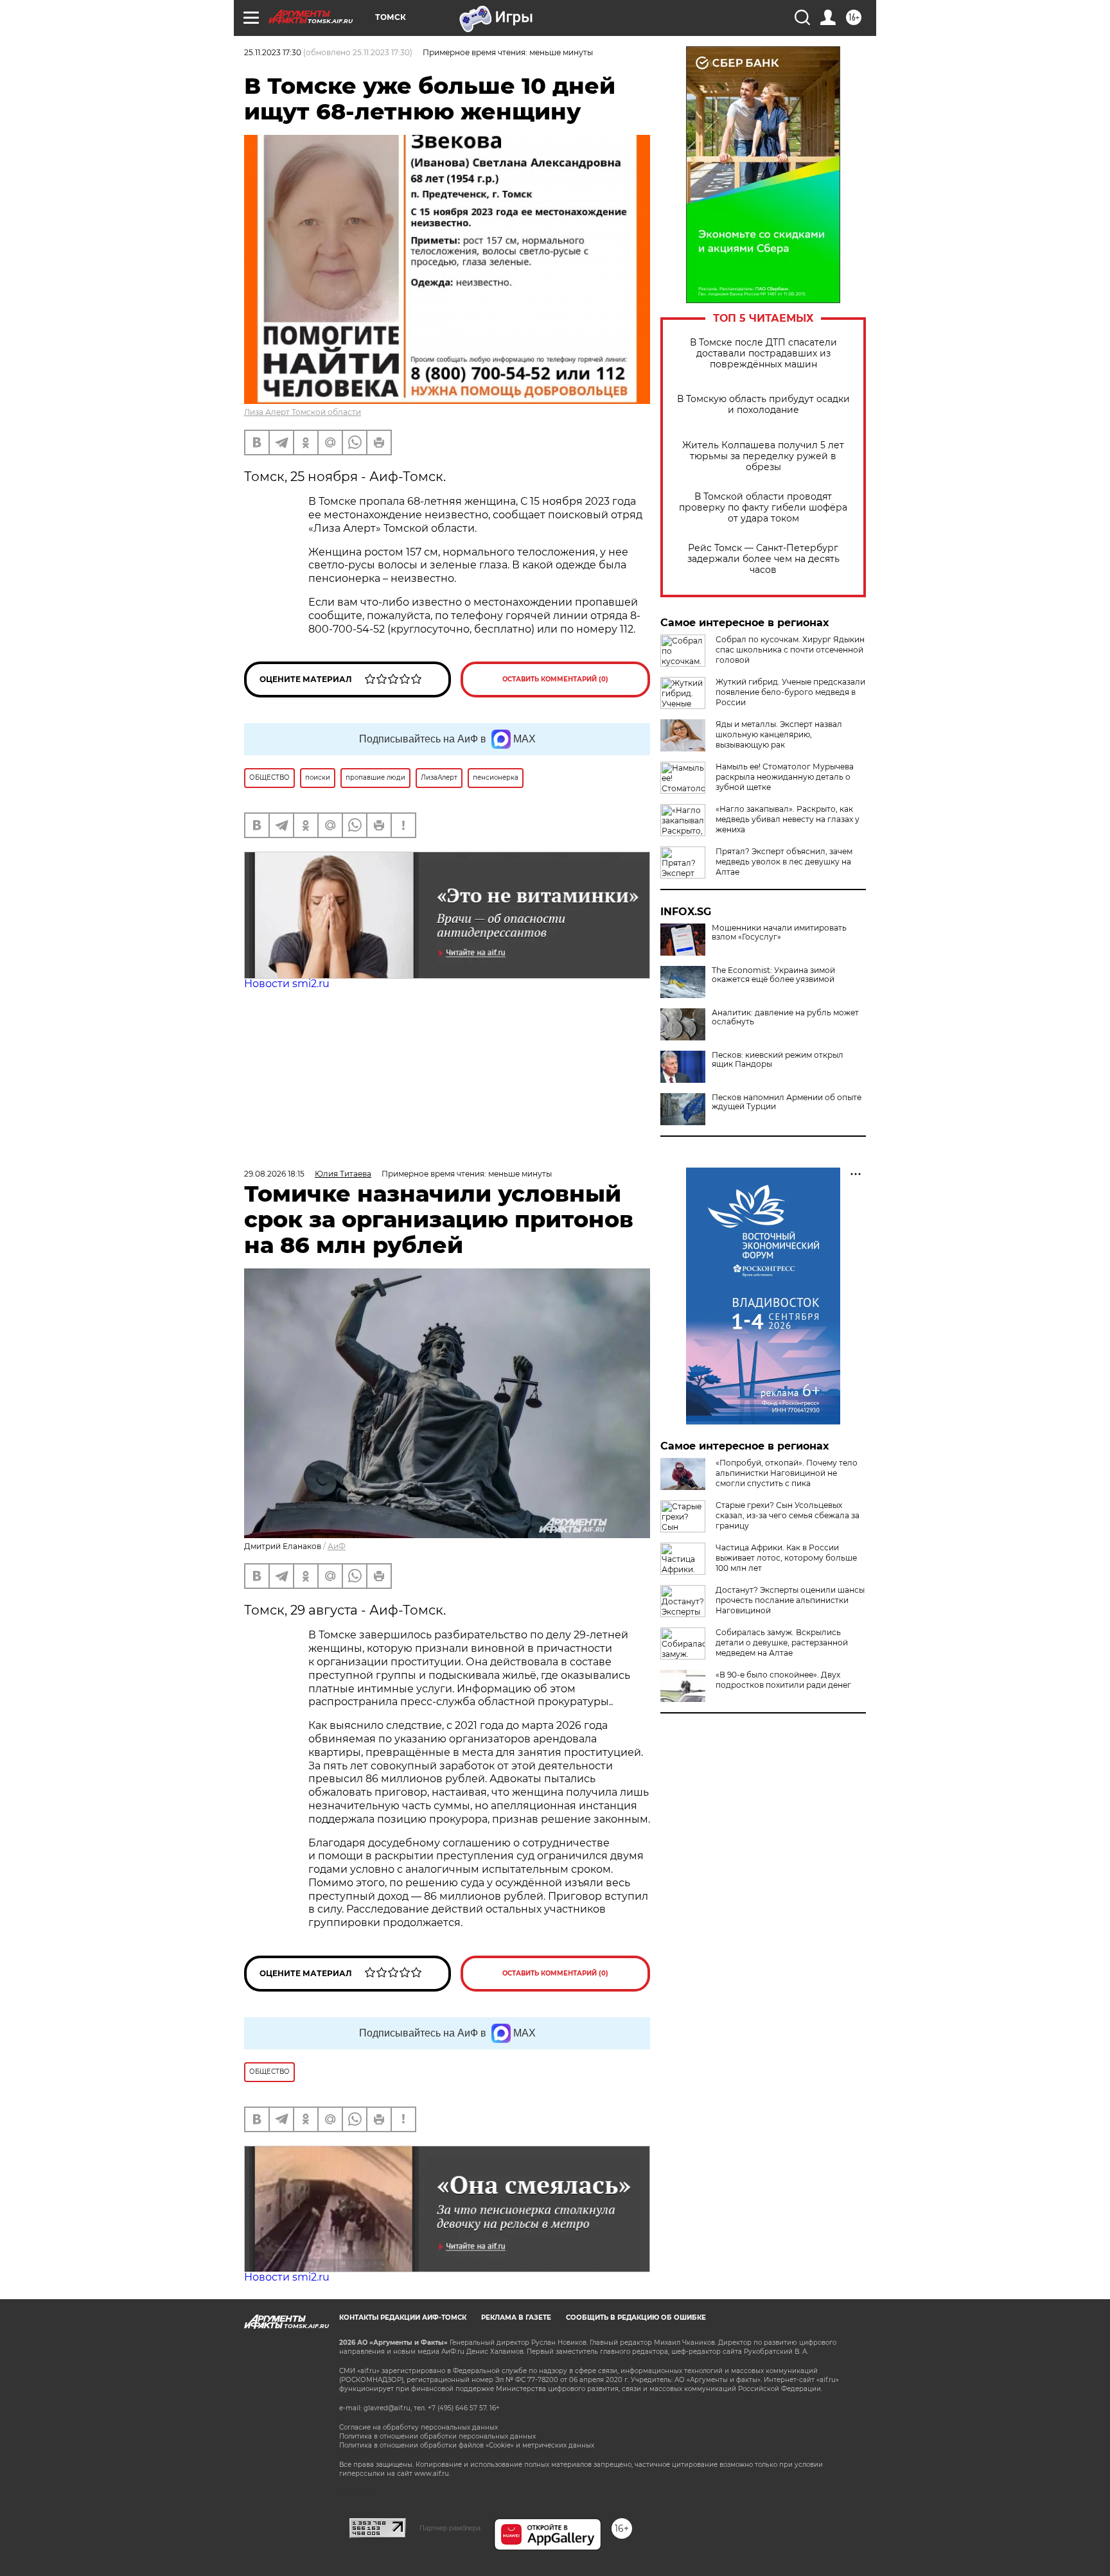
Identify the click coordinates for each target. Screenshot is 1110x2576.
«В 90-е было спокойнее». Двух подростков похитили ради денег (783, 1680)
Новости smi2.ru (287, 984)
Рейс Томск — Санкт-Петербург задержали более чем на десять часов (763, 559)
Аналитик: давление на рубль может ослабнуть (785, 1017)
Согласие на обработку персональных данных (418, 2427)
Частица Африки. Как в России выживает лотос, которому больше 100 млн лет (786, 1558)
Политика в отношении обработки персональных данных (437, 2436)
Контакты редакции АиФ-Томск (403, 2318)
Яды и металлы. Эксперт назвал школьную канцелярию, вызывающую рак (779, 734)
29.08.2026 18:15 (274, 1174)
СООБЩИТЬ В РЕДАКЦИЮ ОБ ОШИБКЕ (636, 2318)
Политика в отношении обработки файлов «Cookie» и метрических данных (467, 2445)
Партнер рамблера (450, 2528)
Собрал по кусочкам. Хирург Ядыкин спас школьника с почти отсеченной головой (790, 650)
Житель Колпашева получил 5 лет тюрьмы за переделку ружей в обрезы (763, 456)
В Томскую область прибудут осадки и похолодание (763, 405)
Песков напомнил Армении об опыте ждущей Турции (787, 1102)
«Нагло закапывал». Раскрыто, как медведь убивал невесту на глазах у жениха (788, 819)
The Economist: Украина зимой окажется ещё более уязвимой (773, 975)
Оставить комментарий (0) (555, 679)
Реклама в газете (516, 2318)
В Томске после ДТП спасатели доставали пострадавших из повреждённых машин (763, 354)
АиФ (337, 1546)
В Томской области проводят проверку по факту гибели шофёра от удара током (763, 508)
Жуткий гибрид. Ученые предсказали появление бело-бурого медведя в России (790, 692)
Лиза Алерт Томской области (303, 412)
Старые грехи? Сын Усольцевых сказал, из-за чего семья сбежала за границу (788, 1515)
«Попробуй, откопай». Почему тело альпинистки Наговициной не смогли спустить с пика (787, 1473)
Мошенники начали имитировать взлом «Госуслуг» (779, 933)
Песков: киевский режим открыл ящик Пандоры (778, 1060)
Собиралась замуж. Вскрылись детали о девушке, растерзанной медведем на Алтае (782, 1643)
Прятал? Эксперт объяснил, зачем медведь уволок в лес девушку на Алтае (784, 862)
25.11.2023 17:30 (273, 52)
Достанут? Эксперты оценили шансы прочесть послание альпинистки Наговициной (790, 1600)
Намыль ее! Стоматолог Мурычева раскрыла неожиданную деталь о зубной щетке (785, 777)
